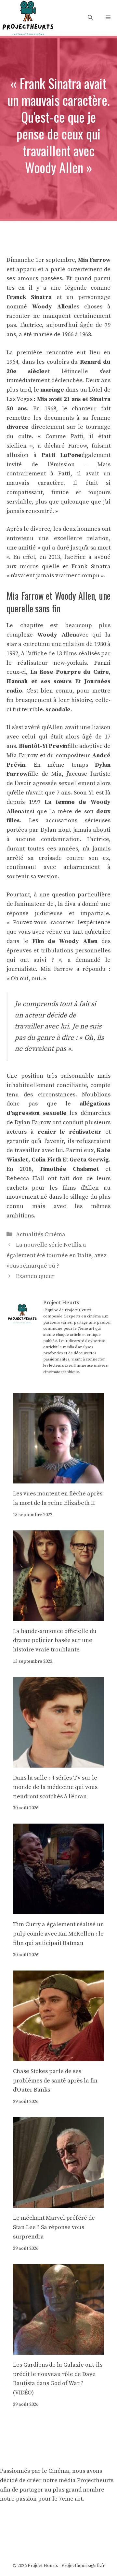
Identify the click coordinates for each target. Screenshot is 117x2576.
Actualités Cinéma (41, 1234)
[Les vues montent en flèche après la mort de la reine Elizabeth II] (58, 1478)
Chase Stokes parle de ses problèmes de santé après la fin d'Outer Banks (55, 2081)
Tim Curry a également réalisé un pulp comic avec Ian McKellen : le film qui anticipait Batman (58, 1934)
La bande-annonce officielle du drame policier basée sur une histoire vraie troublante (55, 1641)
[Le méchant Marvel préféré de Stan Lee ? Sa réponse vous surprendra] (58, 2203)
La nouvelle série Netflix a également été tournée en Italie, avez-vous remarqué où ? (58, 1255)
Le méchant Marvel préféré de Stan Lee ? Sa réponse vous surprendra (54, 2227)
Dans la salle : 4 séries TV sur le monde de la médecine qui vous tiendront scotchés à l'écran (55, 1787)
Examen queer (35, 1276)
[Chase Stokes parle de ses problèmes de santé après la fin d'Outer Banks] (58, 2056)
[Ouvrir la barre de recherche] (90, 18)
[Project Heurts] (28, 17)
